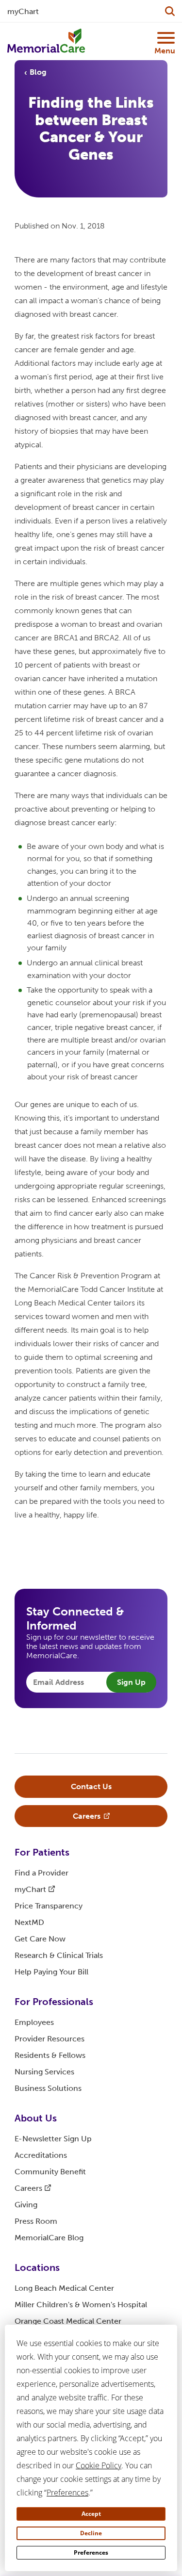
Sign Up (131, 1682)
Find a (41, 1873)
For (42, 1852)
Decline (91, 2533)
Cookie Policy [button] (99, 2465)
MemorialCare (49, 2238)
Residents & (50, 2055)
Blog (38, 72)
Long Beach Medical (64, 2288)
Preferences (91, 2552)
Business (48, 2088)
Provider (50, 2039)
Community (50, 2172)
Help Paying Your (51, 1972)
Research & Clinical (59, 1955)
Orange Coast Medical (68, 2321)
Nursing (44, 2072)
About (36, 2118)
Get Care (40, 1939)
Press (36, 2221)
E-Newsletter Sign (53, 2139)
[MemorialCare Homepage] (46, 41)
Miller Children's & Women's (81, 2305)
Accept (91, 2514)
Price (49, 1906)
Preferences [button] (67, 2493)
